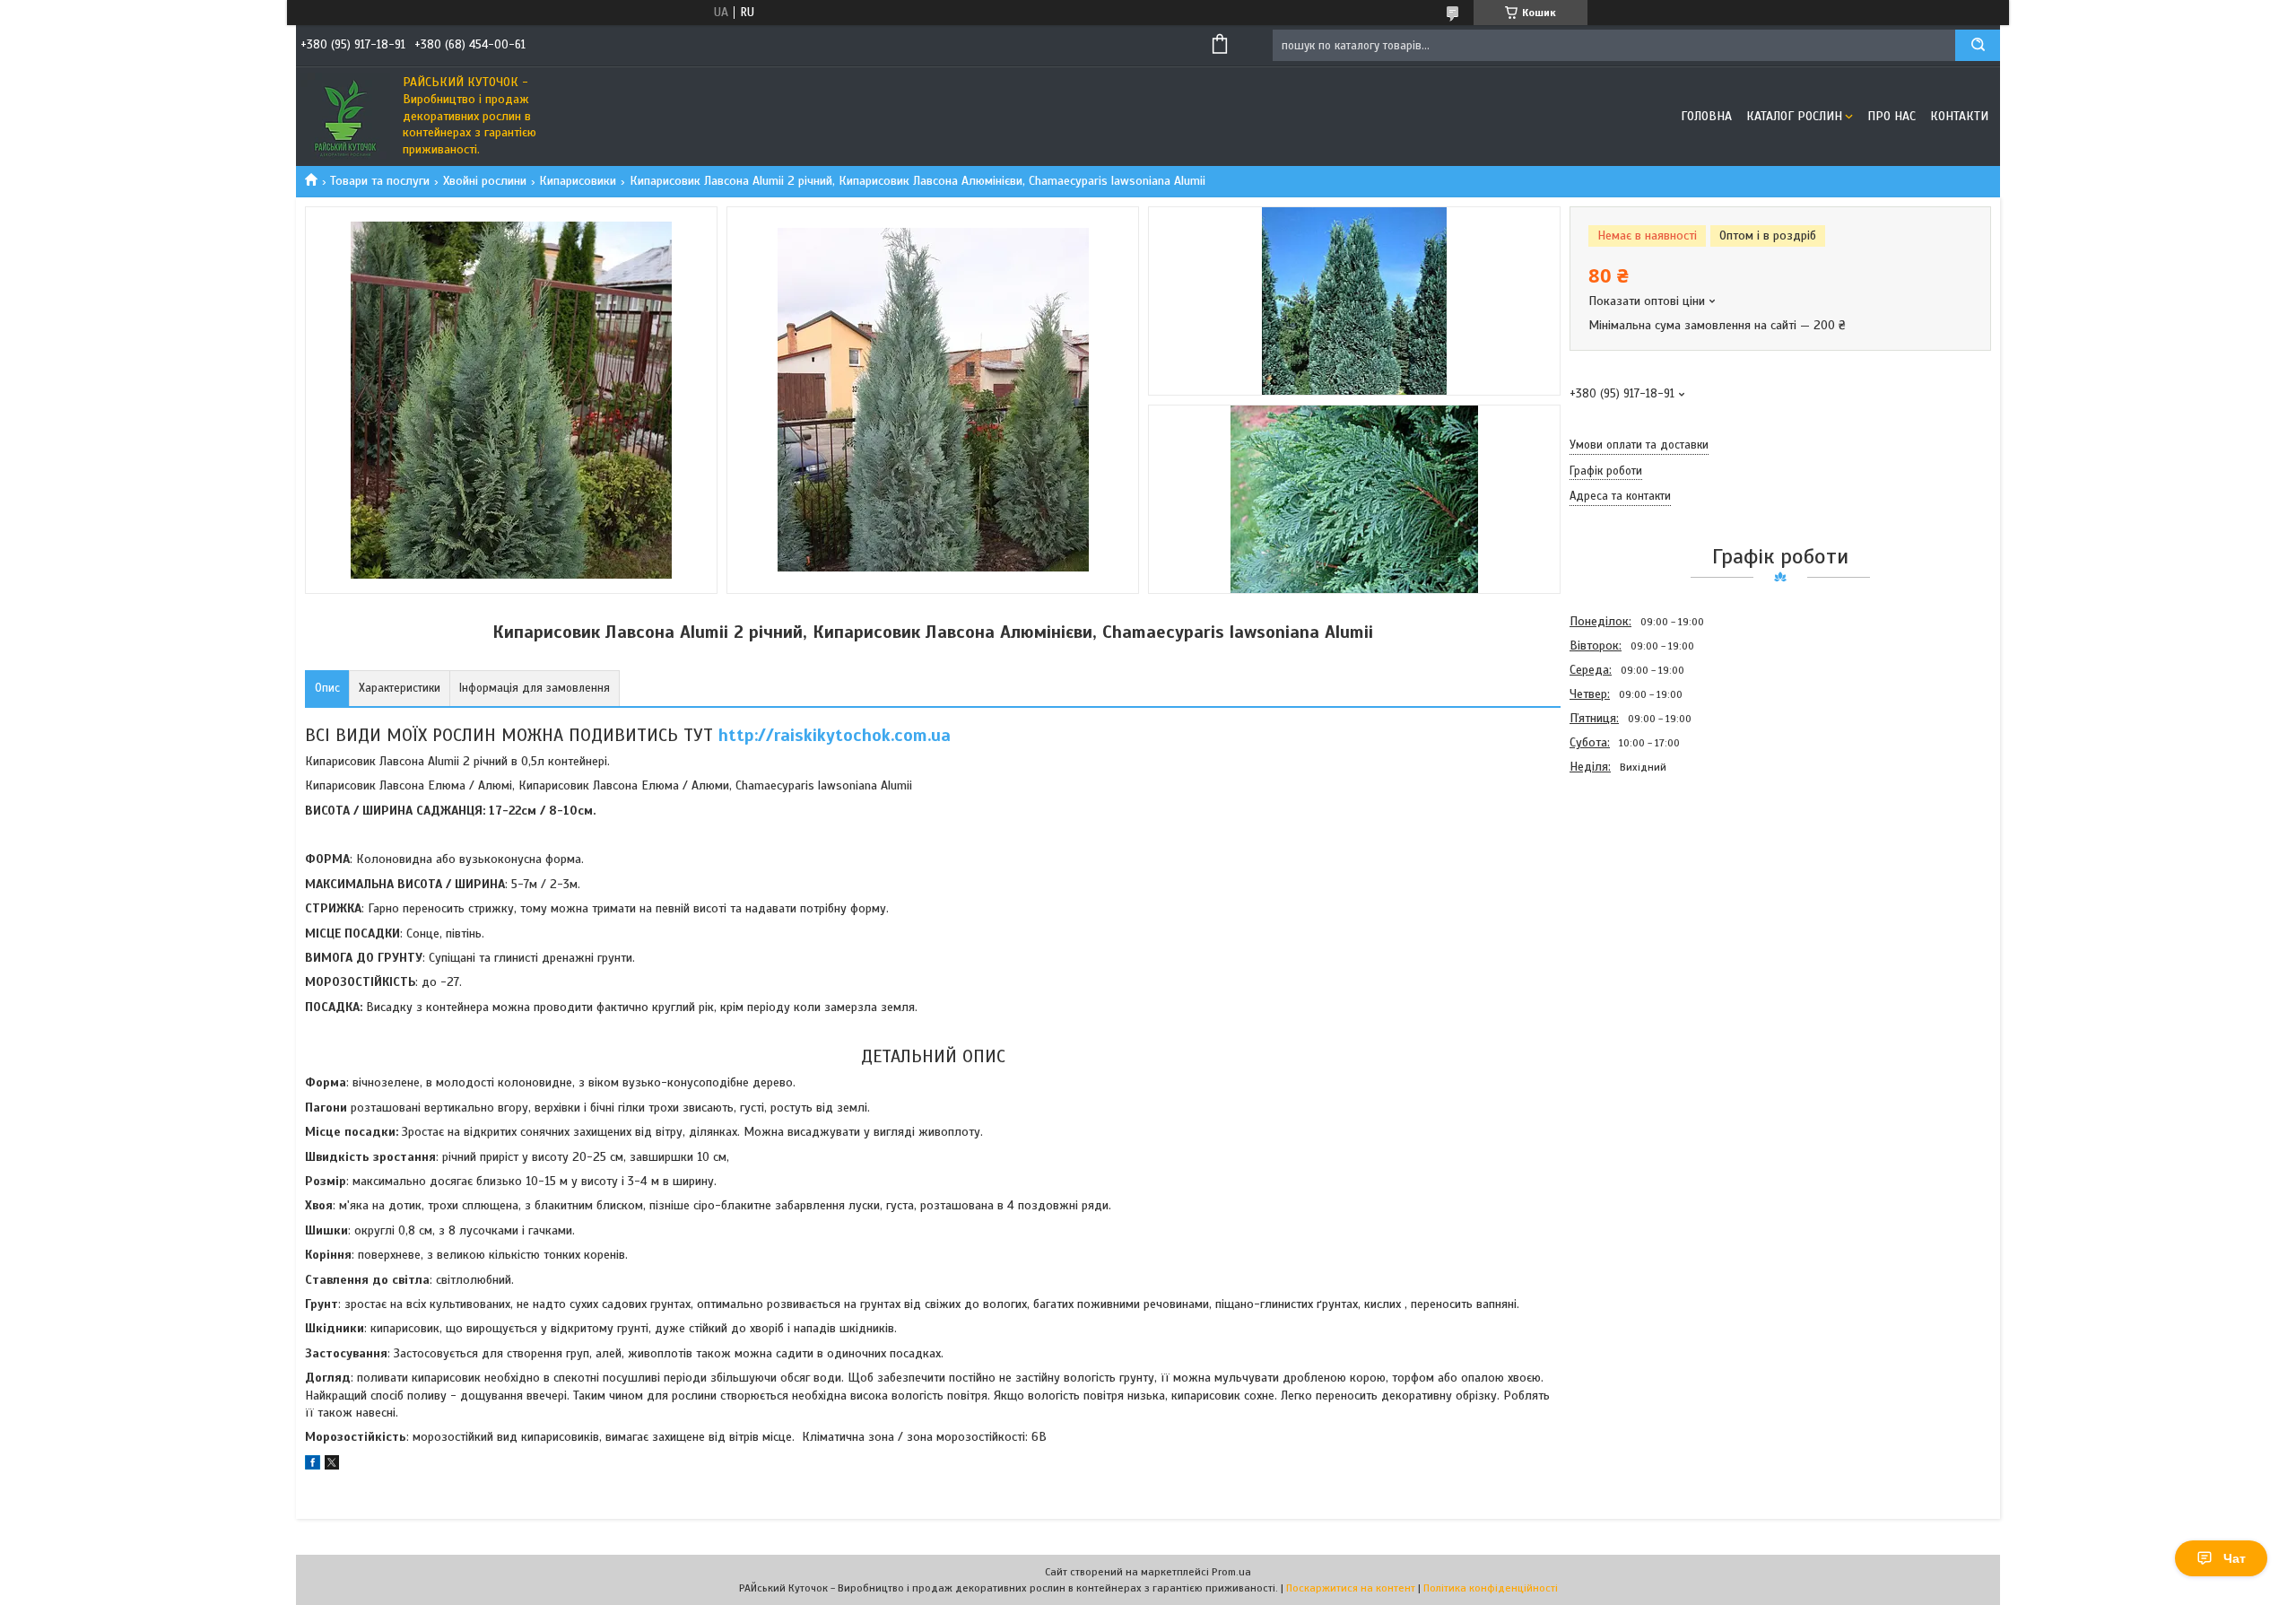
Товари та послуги (380, 181)
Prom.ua (1231, 1572)
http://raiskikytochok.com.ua (835, 735)
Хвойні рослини (485, 181)
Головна (1706, 116)
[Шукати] (1978, 45)
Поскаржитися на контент (1351, 1588)
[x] (332, 1465)
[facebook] (313, 1465)
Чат (2235, 1558)
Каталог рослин (1794, 116)
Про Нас (1892, 116)
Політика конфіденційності (1491, 1588)
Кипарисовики (578, 181)
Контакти (1959, 116)
